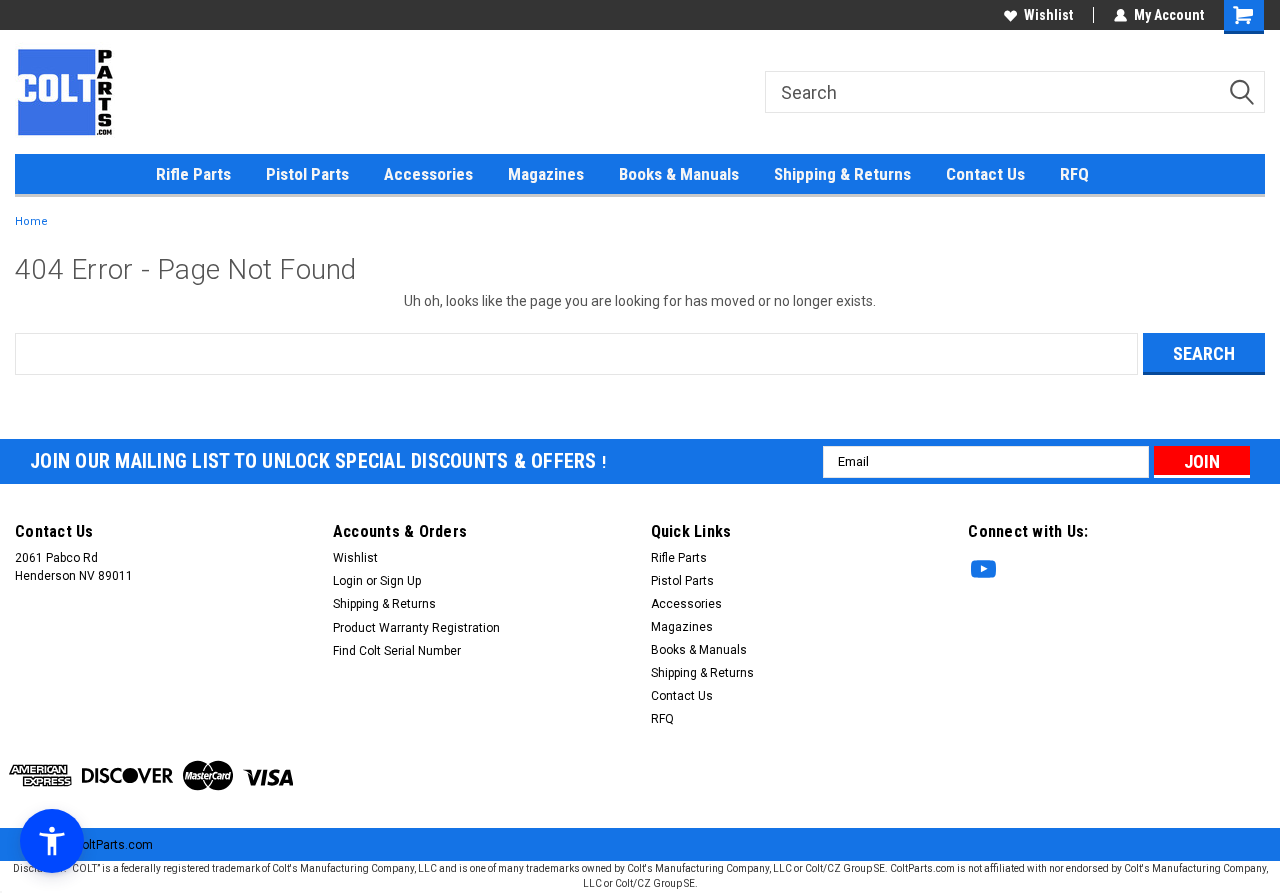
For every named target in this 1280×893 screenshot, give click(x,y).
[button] (52, 841)
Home (31, 221)
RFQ (1074, 174)
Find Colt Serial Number (397, 651)
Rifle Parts (193, 174)
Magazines (546, 174)
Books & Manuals (679, 174)
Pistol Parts (307, 174)
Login (348, 581)
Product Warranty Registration (416, 628)
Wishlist (1048, 15)
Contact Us (985, 174)
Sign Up (400, 581)
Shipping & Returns (842, 174)
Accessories (428, 174)
